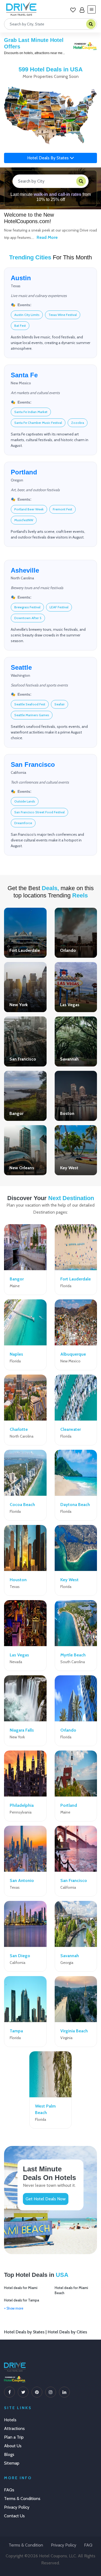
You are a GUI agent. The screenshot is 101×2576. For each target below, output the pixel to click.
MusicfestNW (24, 520)
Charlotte (19, 1429)
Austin (21, 278)
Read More (47, 237)
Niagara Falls (22, 1730)
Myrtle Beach (73, 1655)
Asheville (25, 570)
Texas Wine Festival (63, 315)
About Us (13, 2446)
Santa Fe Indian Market (31, 412)
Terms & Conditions (22, 2499)
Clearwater (71, 1429)
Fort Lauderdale (25, 950)
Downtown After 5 (28, 618)
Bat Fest (20, 326)
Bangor (16, 1113)
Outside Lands (25, 801)
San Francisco (33, 764)
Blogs (9, 2454)
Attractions (14, 2428)
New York (19, 1005)
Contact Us (14, 2516)
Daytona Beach (75, 1505)
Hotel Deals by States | (26, 2332)
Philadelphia (22, 1805)
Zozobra (78, 423)
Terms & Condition (26, 2545)
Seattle (21, 667)
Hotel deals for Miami (21, 2288)
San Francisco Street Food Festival (39, 812)
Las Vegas (70, 1005)
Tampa (16, 2031)
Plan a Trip (14, 2437)
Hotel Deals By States (48, 158)
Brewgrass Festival (27, 607)
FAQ (88, 2545)
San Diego (20, 1956)
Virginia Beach (74, 2031)
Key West (69, 1168)
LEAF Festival (59, 607)
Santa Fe (24, 375)
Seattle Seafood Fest (30, 704)
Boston (67, 1113)
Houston (18, 1580)
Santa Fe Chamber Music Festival (38, 423)
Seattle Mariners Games (32, 715)
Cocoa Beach (22, 1505)
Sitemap (12, 2463)
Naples (16, 1354)
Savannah (69, 1059)
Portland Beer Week (29, 509)
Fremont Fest (62, 509)
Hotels (10, 2420)
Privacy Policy (17, 2507)
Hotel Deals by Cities (67, 2332)
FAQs (9, 2490)
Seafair (60, 704)
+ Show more (14, 2308)
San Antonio (22, 1880)
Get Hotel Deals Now (46, 2199)
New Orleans (22, 1168)
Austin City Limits (27, 315)
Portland (24, 472)
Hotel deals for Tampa (22, 2300)
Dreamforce (23, 823)
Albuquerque (73, 1354)
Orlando (68, 950)
